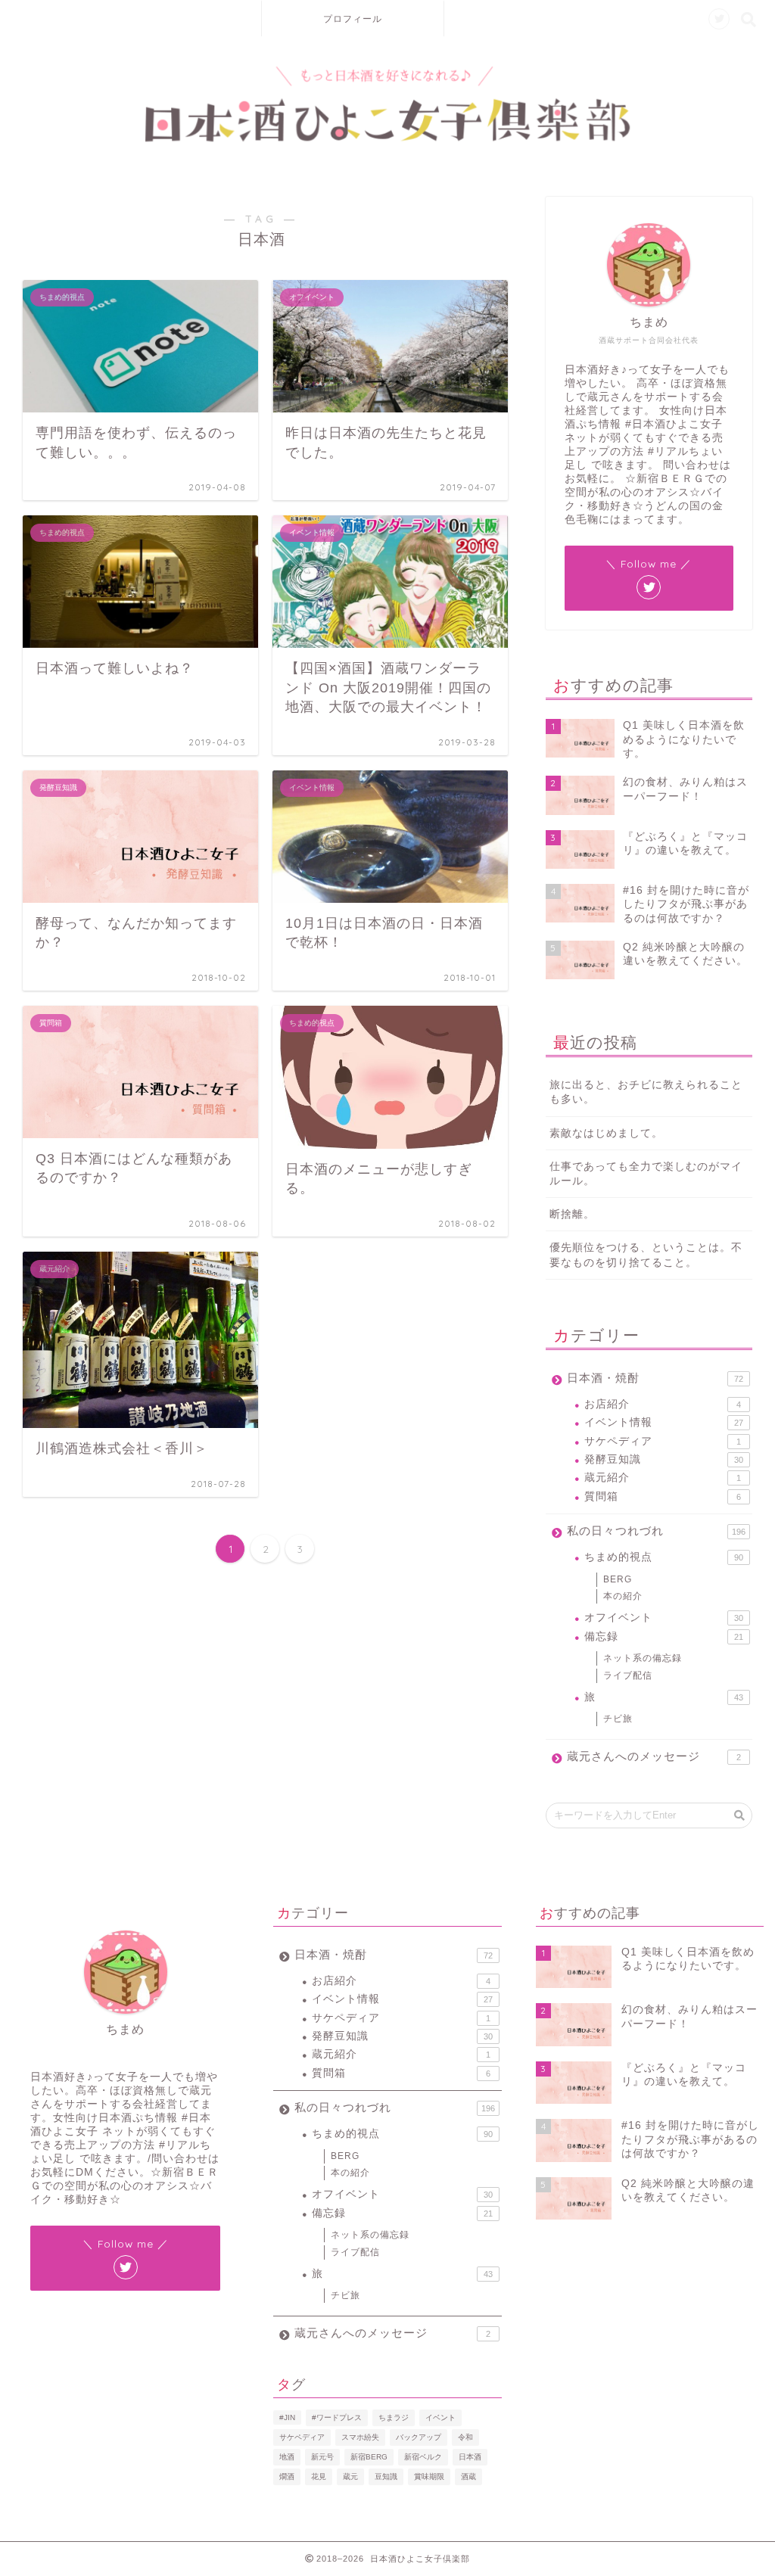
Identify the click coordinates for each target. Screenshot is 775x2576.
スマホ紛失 (360, 2437)
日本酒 (470, 2457)
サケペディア (663, 1441)
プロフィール (353, 19)
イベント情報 (664, 1422)
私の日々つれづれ (656, 1531)
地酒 (287, 2457)
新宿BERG (369, 2457)
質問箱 (663, 1496)
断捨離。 (572, 1214)
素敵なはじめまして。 (606, 1133)
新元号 (322, 2457)
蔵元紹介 (663, 1478)
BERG (618, 1579)
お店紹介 (663, 1404)
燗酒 (287, 2476)
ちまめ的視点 (664, 1557)
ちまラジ (394, 2417)
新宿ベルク (423, 2457)
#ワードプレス (337, 2417)
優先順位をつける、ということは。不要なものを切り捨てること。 (646, 1255)
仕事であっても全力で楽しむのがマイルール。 (646, 1174)
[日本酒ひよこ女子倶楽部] (387, 139)
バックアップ (419, 2437)
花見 (319, 2476)
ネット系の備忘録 (643, 1658)
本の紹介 (623, 1596)
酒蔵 (468, 2476)
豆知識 (386, 2476)
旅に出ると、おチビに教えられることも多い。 (646, 1092)
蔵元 (350, 2476)
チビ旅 (618, 1719)
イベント (440, 2417)
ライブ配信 (628, 1675)
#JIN (287, 2417)
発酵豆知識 (664, 1459)
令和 (465, 2437)
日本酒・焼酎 (655, 1378)
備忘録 (664, 1636)
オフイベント (664, 1618)
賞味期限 (429, 2476)
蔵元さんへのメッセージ (654, 1756)
